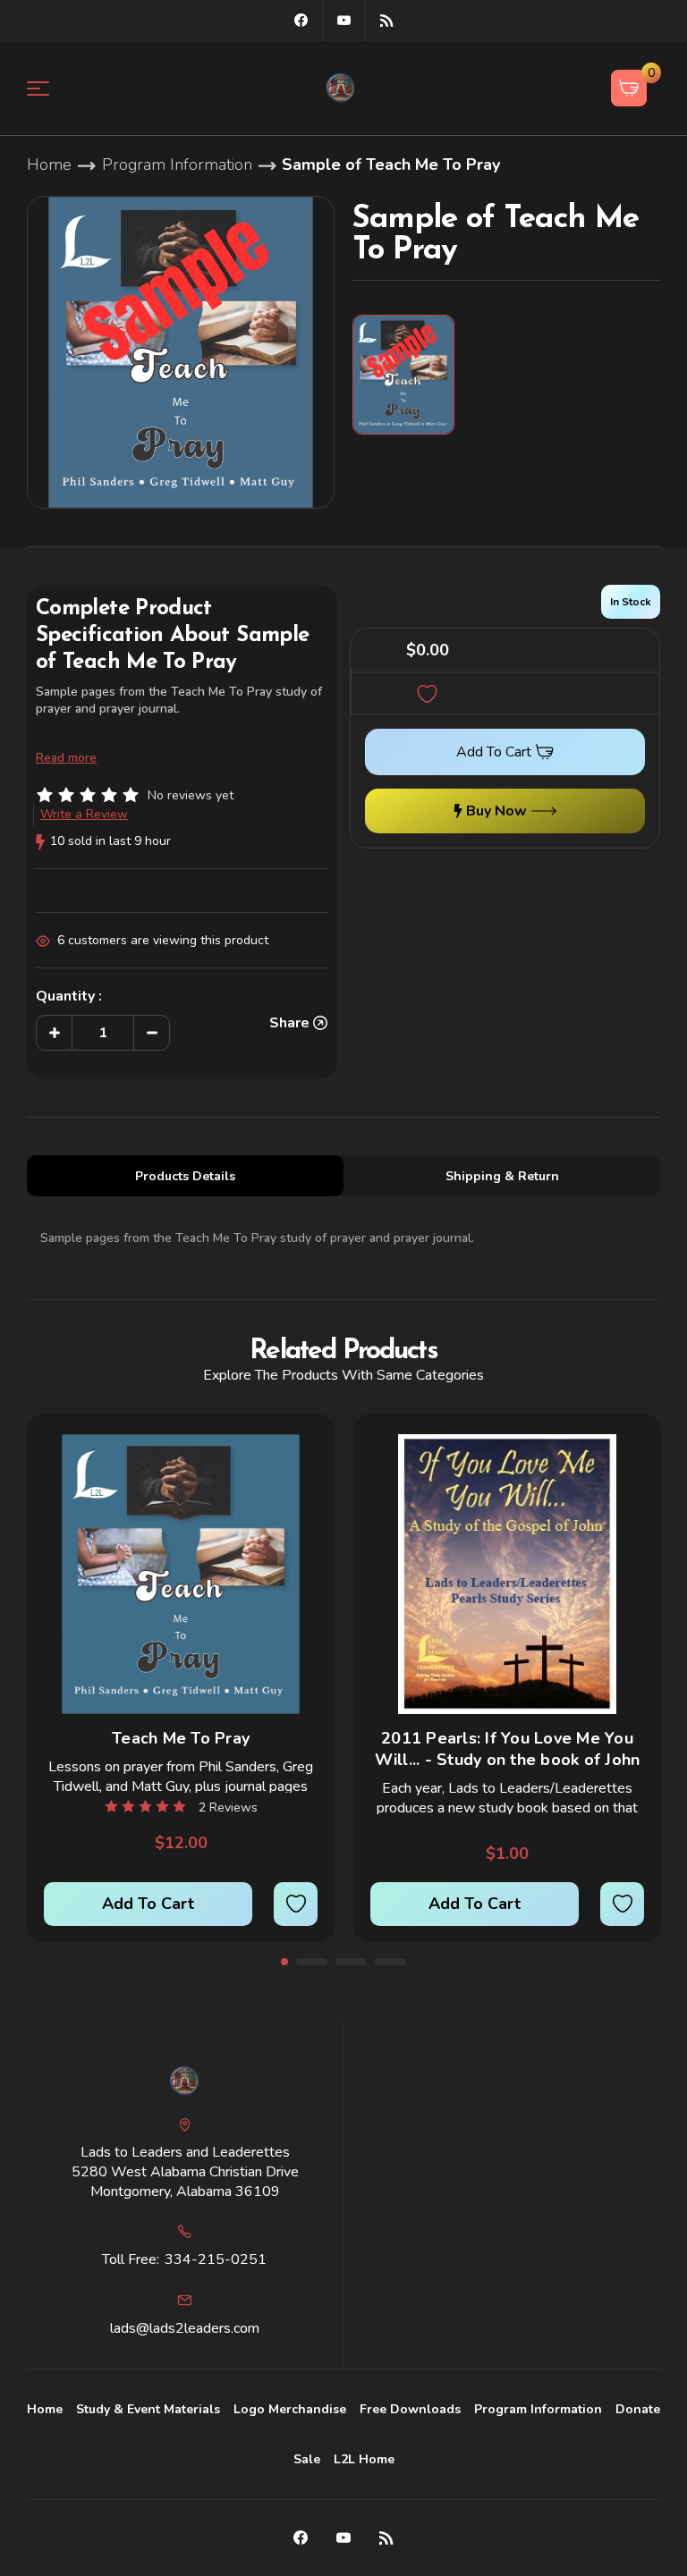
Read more (66, 758)
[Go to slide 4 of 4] (390, 1962)
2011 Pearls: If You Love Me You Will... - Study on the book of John (508, 1749)
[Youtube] (344, 20)
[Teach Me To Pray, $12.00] (181, 1574)
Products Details (185, 1176)
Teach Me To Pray (181, 1738)
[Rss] (387, 20)
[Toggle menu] (49, 88)
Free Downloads (410, 2409)
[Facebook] (301, 20)
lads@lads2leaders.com (185, 2328)
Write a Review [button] (84, 814)
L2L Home (364, 2459)
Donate (638, 2409)
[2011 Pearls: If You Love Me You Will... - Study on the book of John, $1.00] (507, 1574)
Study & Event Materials (148, 2409)
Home (45, 2409)
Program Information (538, 2409)
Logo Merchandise (290, 2409)
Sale (307, 2459)
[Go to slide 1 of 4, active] (284, 1962)
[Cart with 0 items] (629, 88)
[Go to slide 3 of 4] (351, 1962)
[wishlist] (296, 1904)
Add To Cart (148, 1904)
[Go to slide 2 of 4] (312, 1962)
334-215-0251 (216, 2259)
